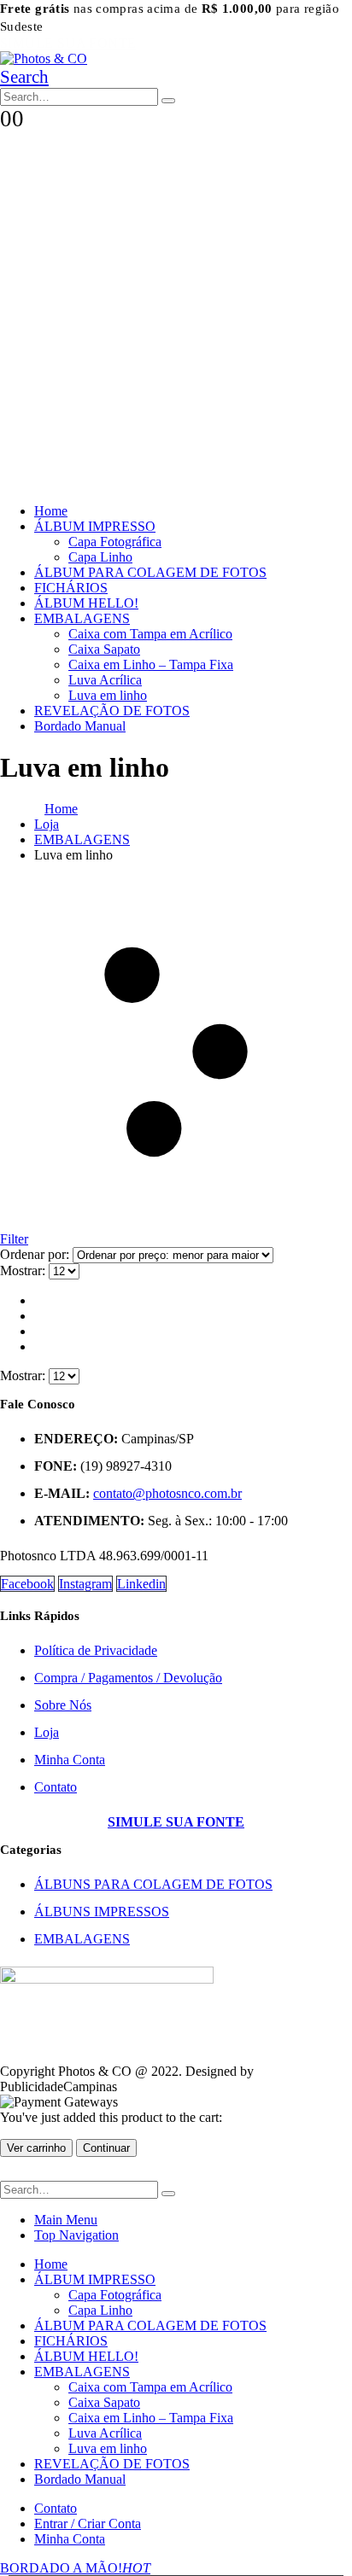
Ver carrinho (36, 2148)
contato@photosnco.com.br (167, 1493)
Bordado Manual (80, 726)
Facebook (27, 1584)
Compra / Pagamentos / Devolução (128, 1678)
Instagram (85, 1584)
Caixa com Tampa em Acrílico (150, 634)
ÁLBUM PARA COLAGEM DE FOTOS (150, 572)
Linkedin (141, 1584)
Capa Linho (100, 557)
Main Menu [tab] (66, 2220)
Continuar (106, 2148)
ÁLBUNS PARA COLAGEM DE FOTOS (153, 1884)
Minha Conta (70, 1760)
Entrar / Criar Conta (88, 2524)
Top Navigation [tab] (76, 2235)
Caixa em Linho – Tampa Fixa (151, 664)
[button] (24, 77)
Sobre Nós (63, 1705)
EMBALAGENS (82, 618)
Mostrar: (24, 1271)
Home (51, 511)
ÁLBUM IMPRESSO (95, 526)
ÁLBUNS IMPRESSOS (102, 1912)
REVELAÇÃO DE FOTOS (112, 711)
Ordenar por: (36, 1254)
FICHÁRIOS (71, 588)
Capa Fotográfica (115, 542)
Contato (56, 1787)
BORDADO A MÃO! (75, 2568)
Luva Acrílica (105, 680)
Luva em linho (108, 695)
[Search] (168, 101)
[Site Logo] (44, 58)
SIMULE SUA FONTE (68, 43)
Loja (47, 1732)
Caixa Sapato (104, 649)
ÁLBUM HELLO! (86, 603)
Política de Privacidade (96, 1650)
